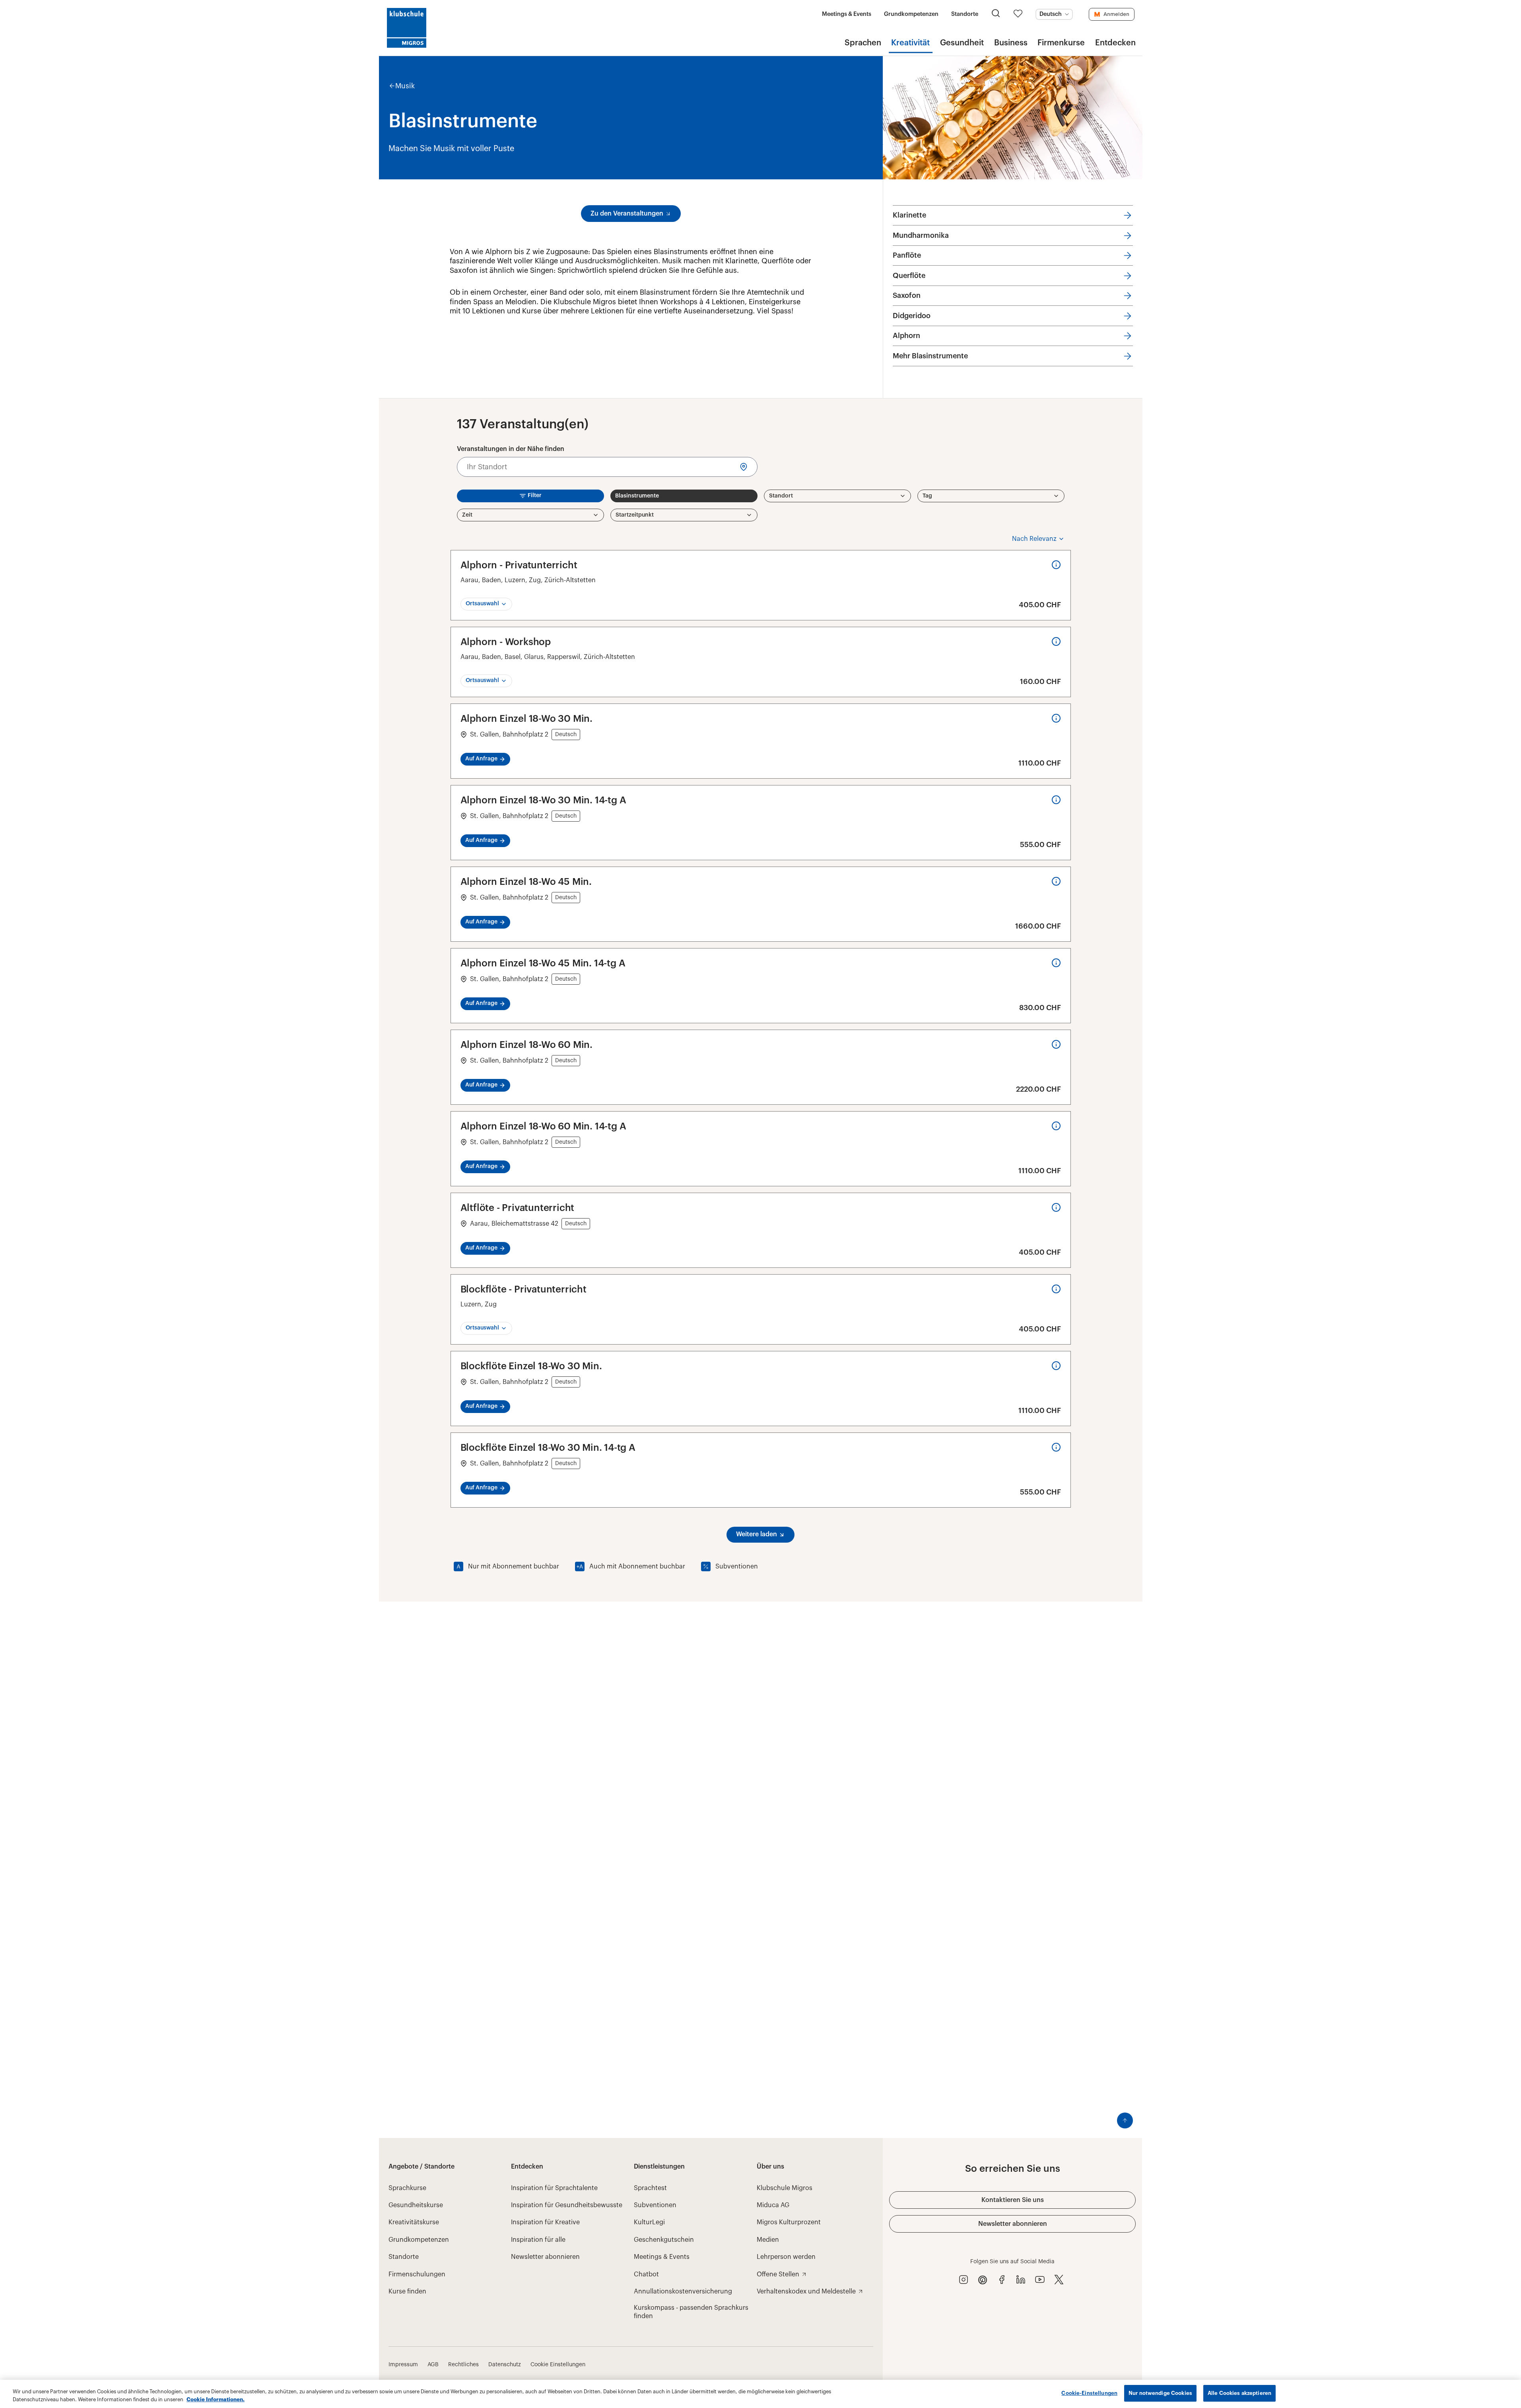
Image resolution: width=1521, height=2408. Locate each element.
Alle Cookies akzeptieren (1239, 2393)
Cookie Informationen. (216, 2399)
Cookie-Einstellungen (1089, 2393)
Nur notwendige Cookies (1160, 2393)
